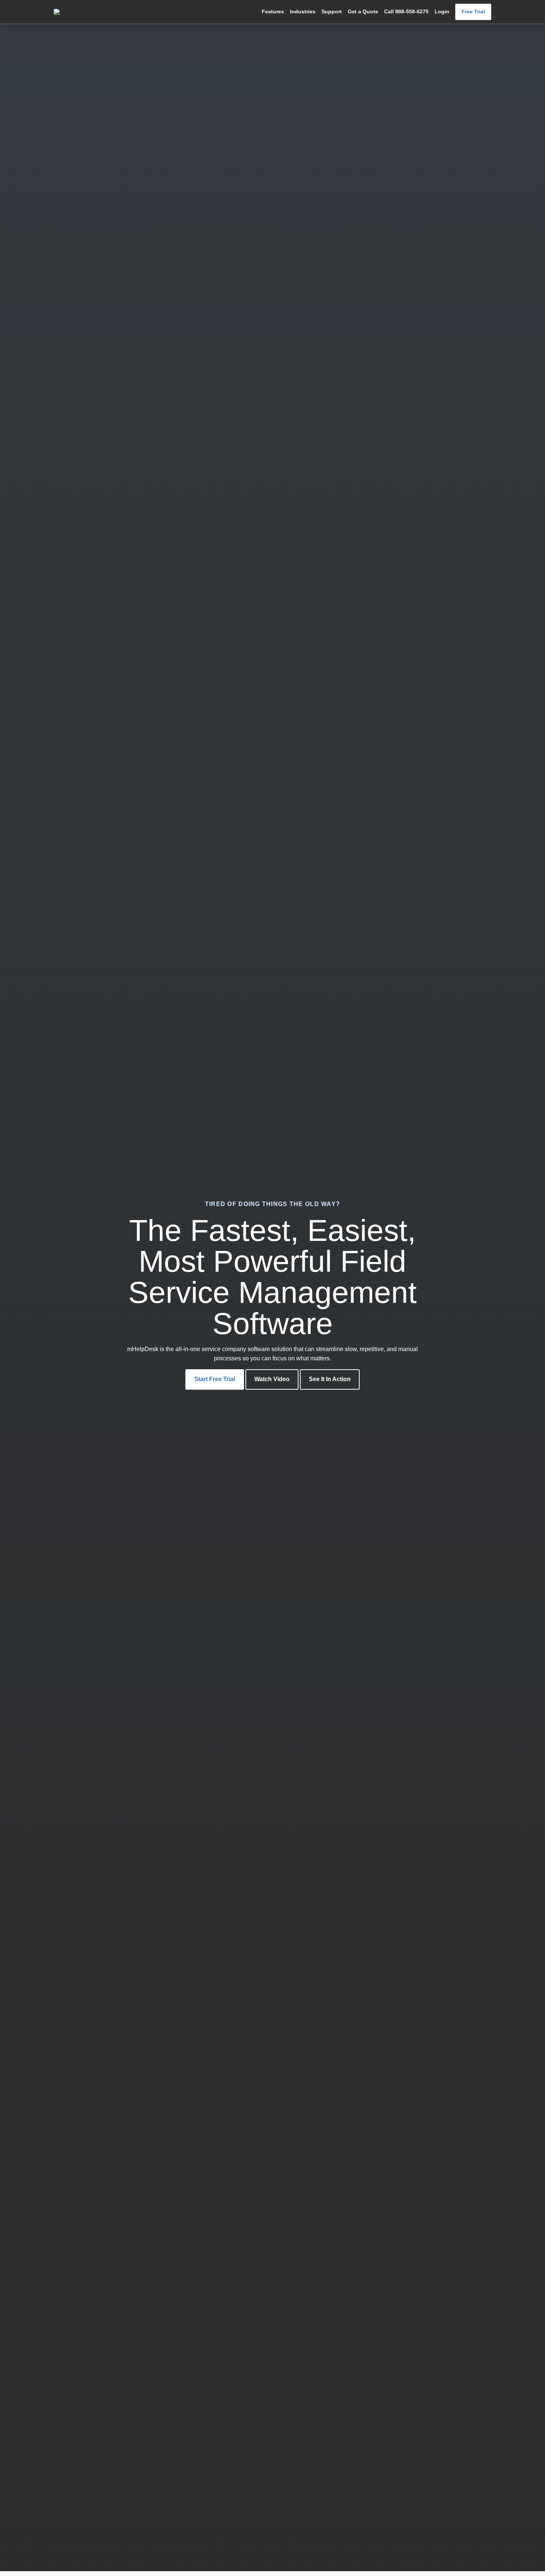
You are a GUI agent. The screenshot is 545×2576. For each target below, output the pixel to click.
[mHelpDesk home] (90, 12)
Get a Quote (363, 12)
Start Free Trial (215, 1379)
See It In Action (330, 1379)
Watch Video (272, 1379)
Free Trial (473, 12)
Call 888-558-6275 (406, 12)
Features (273, 12)
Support (332, 12)
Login (442, 12)
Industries (303, 12)
